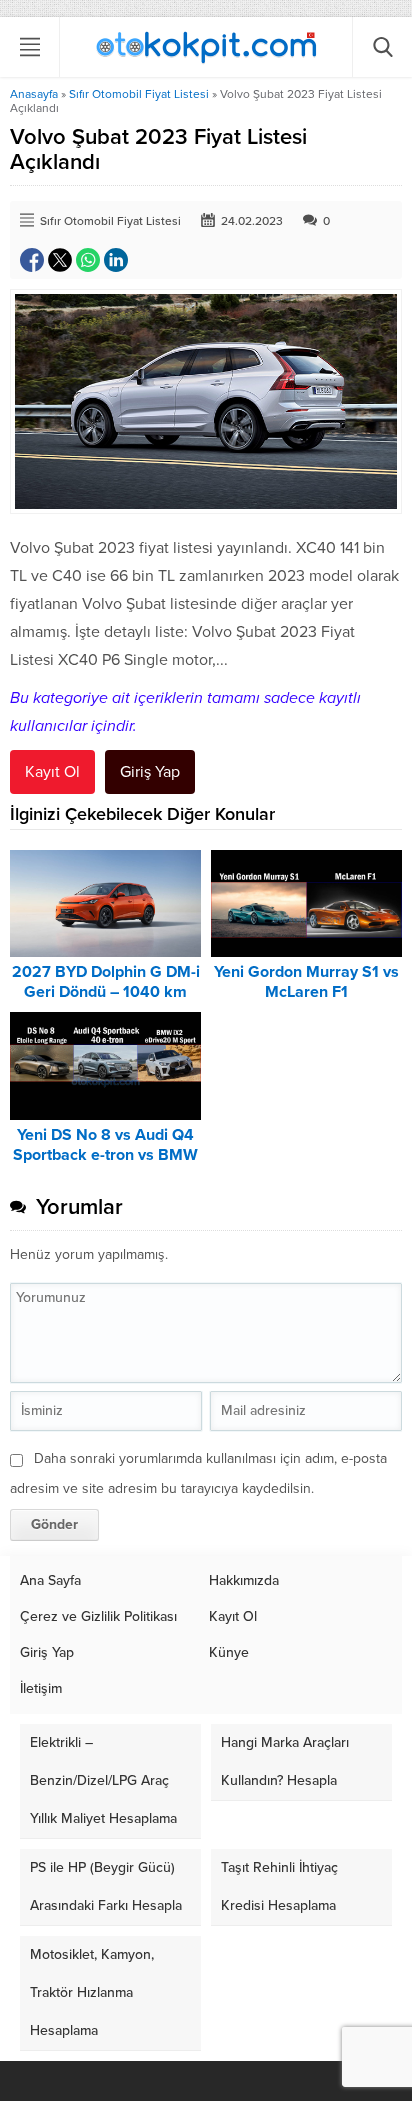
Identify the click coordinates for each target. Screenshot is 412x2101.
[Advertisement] (206, 293)
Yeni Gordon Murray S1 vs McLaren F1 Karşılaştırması (306, 992)
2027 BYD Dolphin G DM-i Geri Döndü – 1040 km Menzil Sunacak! (106, 992)
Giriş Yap (150, 772)
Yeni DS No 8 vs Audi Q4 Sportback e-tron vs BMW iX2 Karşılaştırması (105, 1155)
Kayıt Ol (52, 772)
